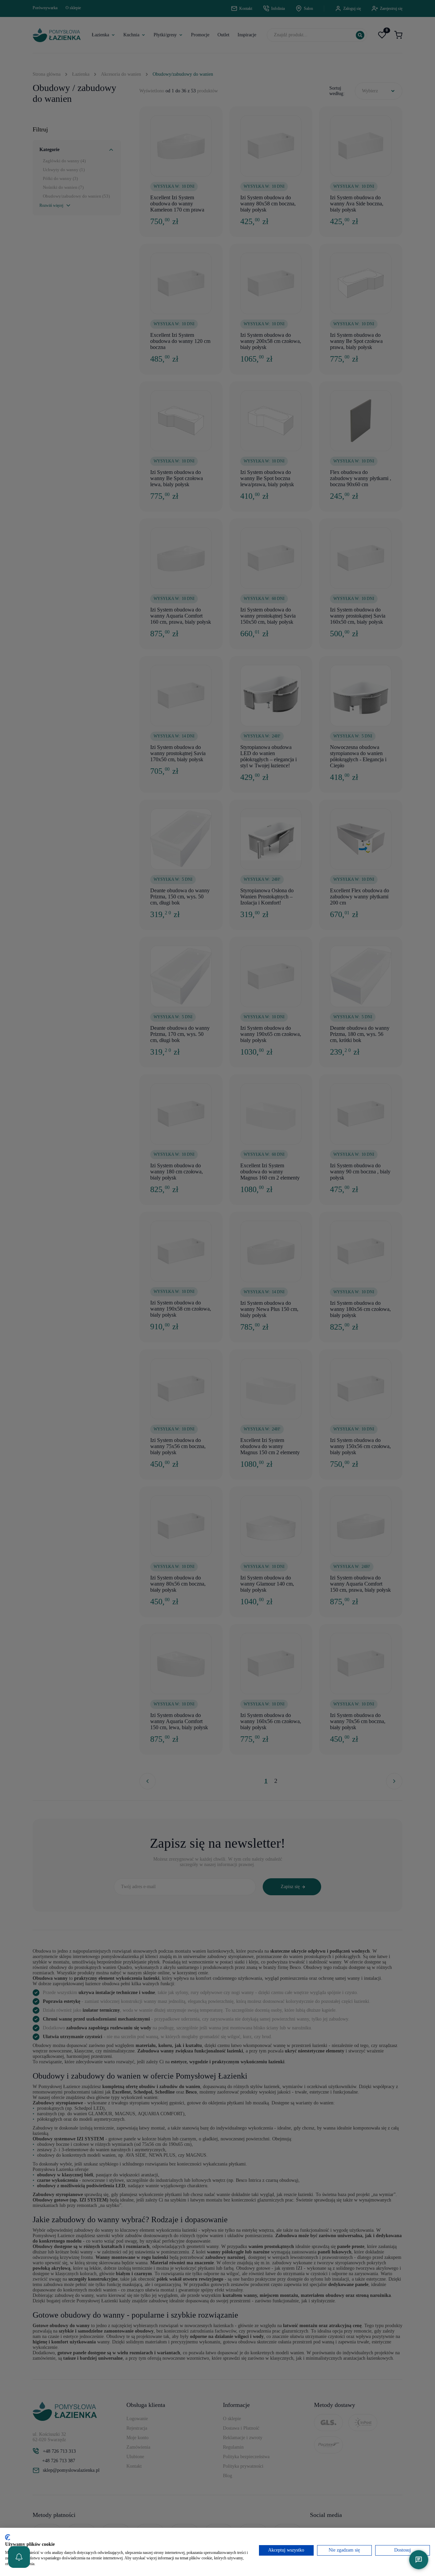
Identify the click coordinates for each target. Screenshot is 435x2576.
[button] (19, 2557)
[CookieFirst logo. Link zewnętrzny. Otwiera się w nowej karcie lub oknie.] (8, 2537)
